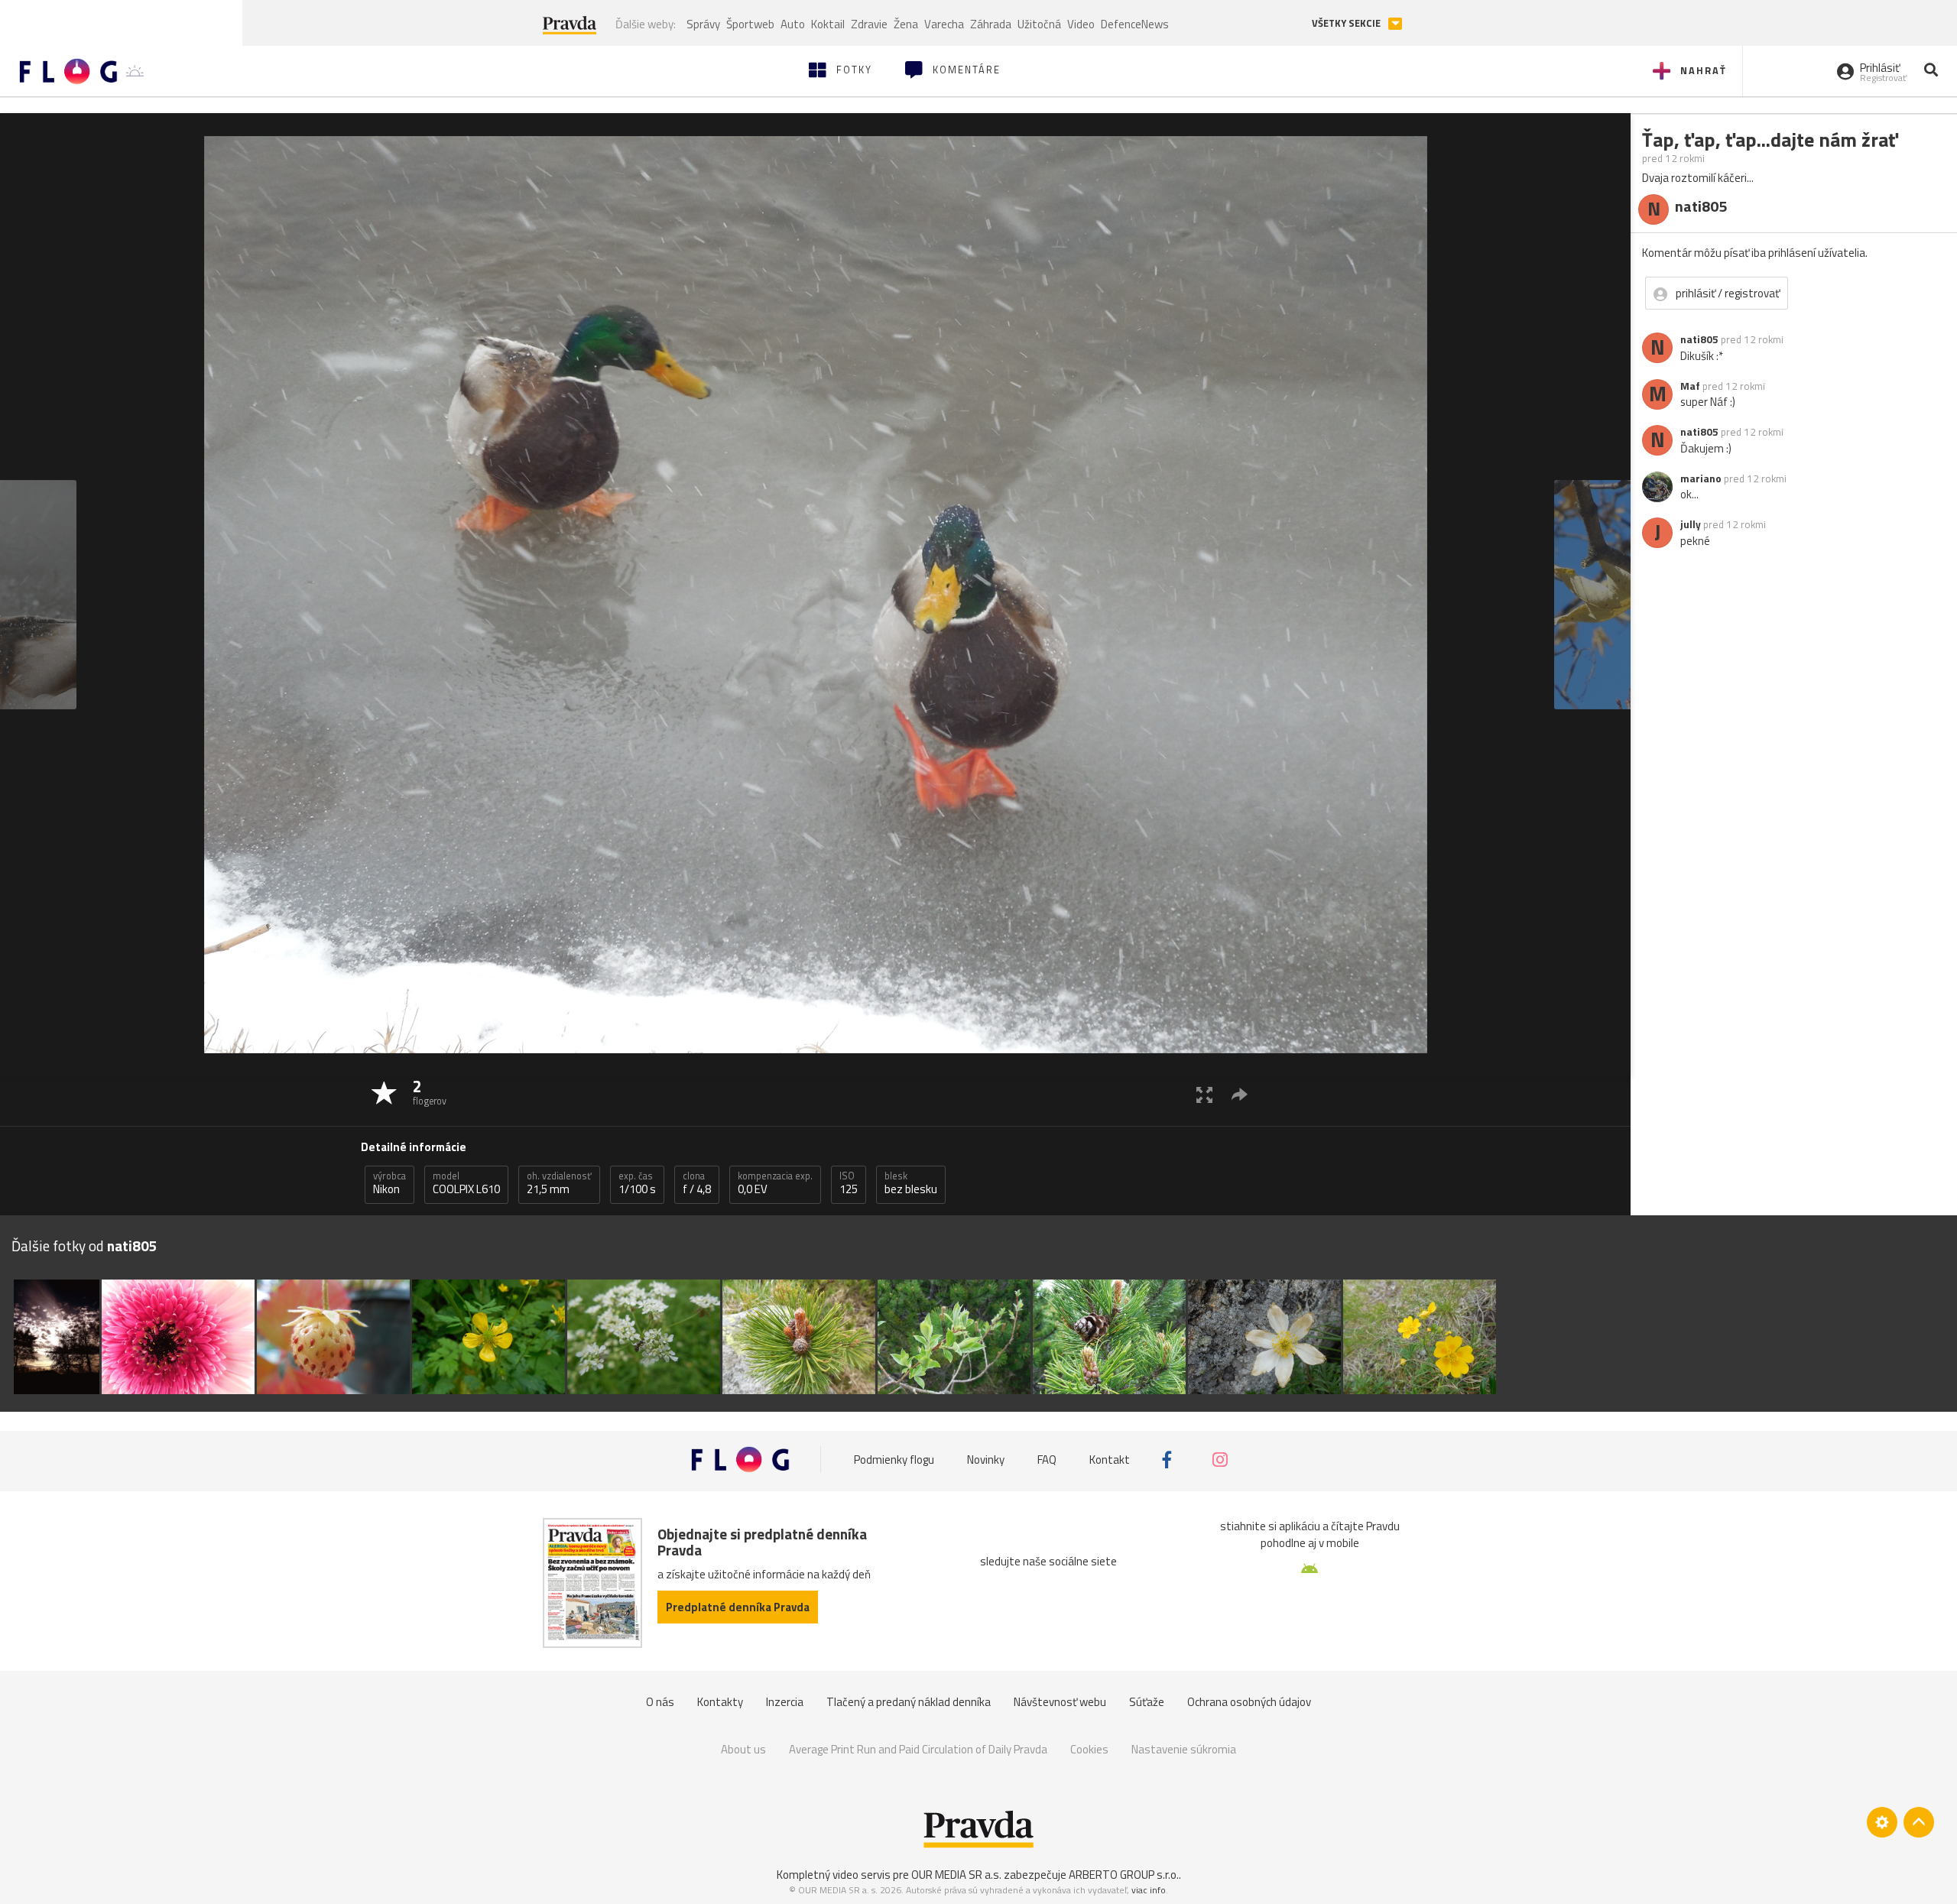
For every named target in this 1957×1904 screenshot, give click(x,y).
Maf (1690, 386)
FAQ (1047, 1460)
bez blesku (911, 1183)
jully (1691, 524)
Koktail (828, 24)
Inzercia (785, 1702)
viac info (1149, 1890)
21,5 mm (559, 1183)
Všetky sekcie (1347, 23)
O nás (660, 1702)
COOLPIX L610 (466, 1183)
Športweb (750, 24)
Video (1081, 24)
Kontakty (720, 1702)
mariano (1701, 478)
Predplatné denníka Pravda (738, 1607)
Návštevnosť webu (1060, 1702)
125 (849, 1183)
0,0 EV (775, 1183)
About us (743, 1749)
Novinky (986, 1460)
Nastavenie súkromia (1184, 1749)
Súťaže (1147, 1702)
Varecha (944, 24)
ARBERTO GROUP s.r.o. (1124, 1875)
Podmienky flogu (894, 1460)
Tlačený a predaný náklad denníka (909, 1702)
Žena (906, 24)
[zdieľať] (1240, 1094)
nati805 (1699, 339)
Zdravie (869, 24)
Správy (703, 24)
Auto (793, 24)
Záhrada (991, 24)
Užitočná (1039, 24)
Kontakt (1110, 1460)
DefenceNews (1135, 24)
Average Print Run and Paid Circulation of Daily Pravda (918, 1749)
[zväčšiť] (1204, 1094)
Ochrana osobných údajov (1249, 1702)
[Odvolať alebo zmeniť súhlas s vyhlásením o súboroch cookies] (1882, 1822)
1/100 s (637, 1183)
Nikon (389, 1183)
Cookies (1089, 1749)
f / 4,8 (697, 1183)
